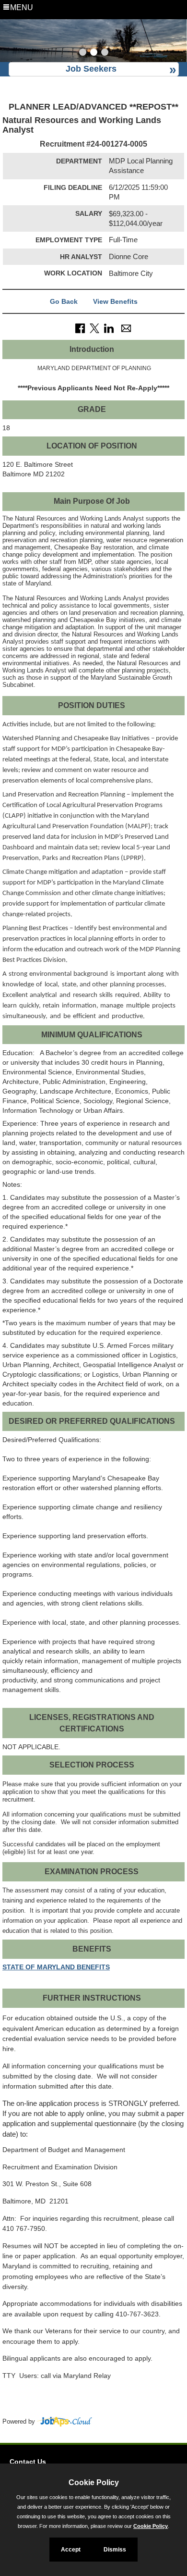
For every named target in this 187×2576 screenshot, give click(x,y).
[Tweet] (94, 328)
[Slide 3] (105, 53)
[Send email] (126, 328)
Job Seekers (91, 69)
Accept (71, 2550)
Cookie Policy (151, 2526)
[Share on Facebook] (80, 328)
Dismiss (115, 2550)
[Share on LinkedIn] (109, 328)
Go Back (64, 301)
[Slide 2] (94, 53)
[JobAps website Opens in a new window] (64, 2422)
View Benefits (115, 301)
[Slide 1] (83, 53)
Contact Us (28, 2462)
